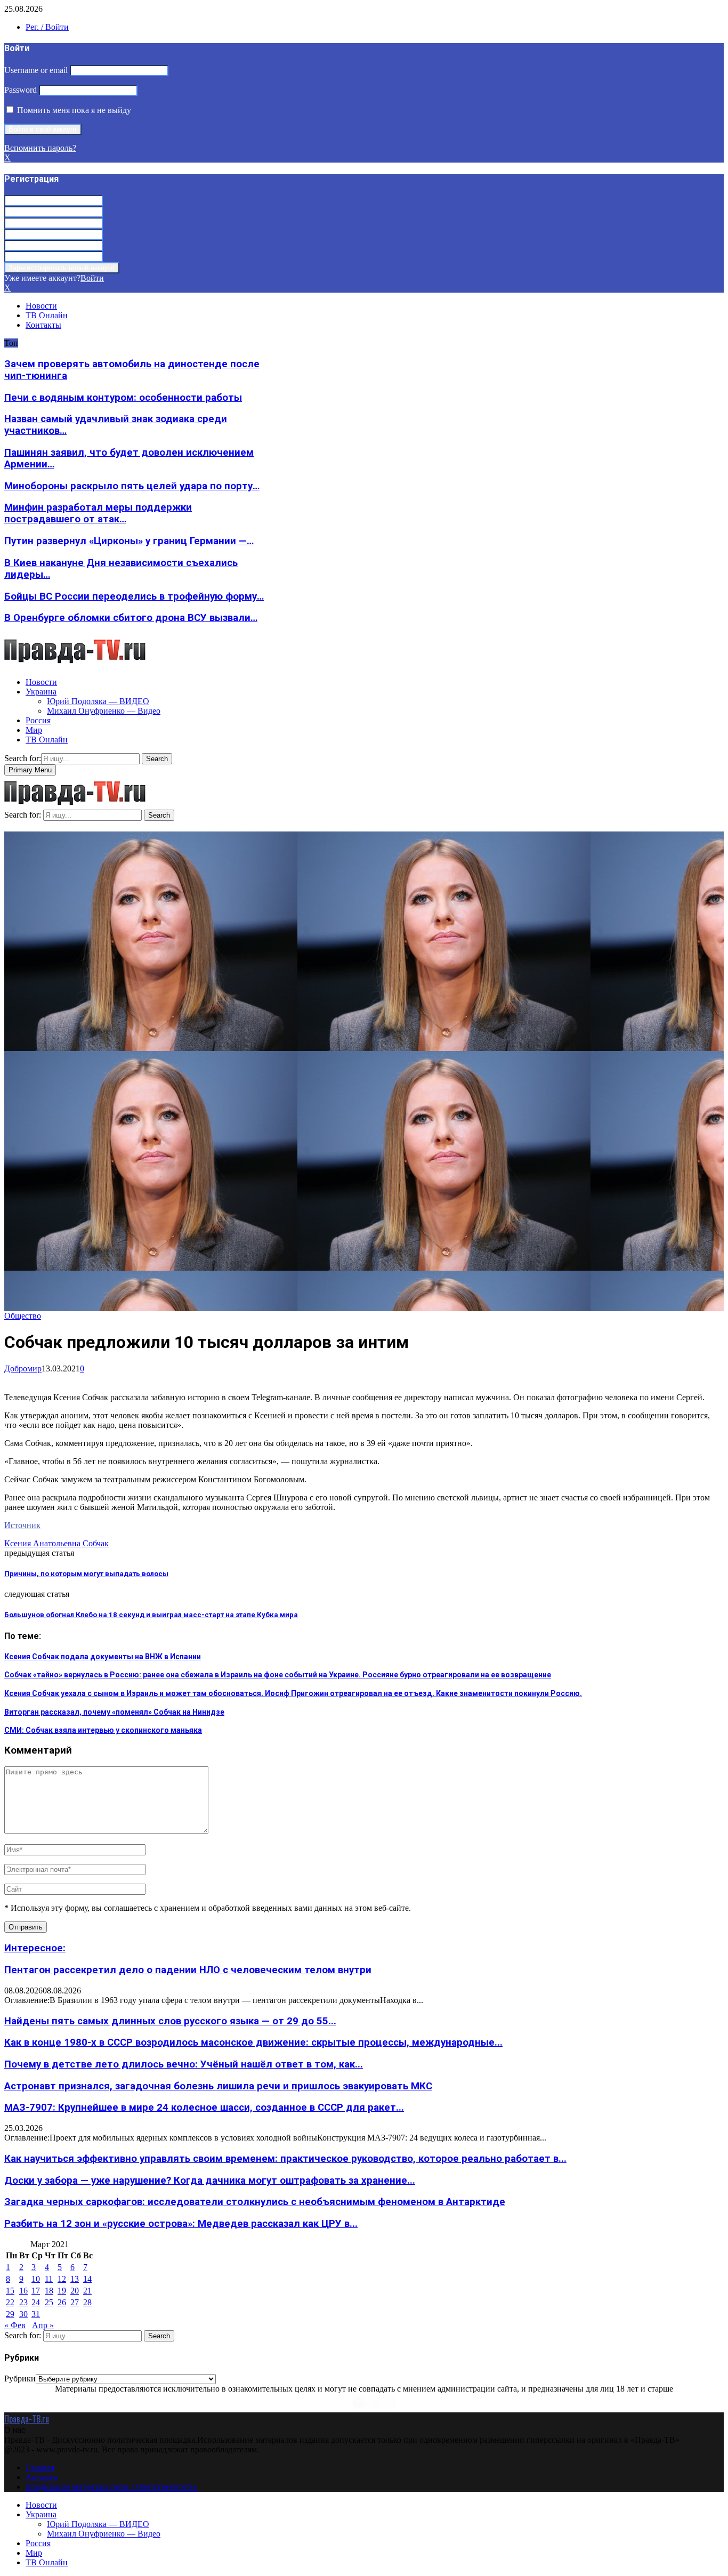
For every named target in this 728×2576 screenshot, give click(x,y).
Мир (34, 730)
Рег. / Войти (47, 27)
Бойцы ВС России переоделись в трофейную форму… (134, 596)
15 (10, 2291)
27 (75, 2302)
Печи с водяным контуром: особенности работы (123, 398)
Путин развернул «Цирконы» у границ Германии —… (129, 541)
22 (10, 2302)
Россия (38, 720)
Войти (92, 278)
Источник (22, 1525)
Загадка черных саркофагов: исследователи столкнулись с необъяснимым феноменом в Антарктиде (255, 2202)
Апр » (43, 2325)
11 (49, 2279)
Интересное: (35, 1948)
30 (23, 2314)
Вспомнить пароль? (40, 148)
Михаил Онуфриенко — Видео (104, 711)
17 (36, 2291)
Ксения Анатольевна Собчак (56, 1543)
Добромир (23, 1368)
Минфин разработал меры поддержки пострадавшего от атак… (98, 513)
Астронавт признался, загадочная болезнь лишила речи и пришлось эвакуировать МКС (218, 2086)
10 (36, 2279)
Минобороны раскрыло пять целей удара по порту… (132, 486)
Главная (40, 2468)
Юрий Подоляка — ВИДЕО (98, 701)
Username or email (36, 70)
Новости (41, 306)
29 (10, 2314)
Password (21, 90)
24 (36, 2302)
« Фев (15, 2325)
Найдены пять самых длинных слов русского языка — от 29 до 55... (170, 2021)
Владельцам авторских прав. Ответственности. (112, 2487)
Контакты (43, 325)
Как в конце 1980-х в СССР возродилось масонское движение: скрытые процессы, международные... (253, 2042)
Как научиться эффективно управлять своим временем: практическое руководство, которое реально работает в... (285, 2159)
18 (49, 2291)
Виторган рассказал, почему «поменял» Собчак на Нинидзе (114, 1712)
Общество (23, 1316)
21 (87, 2291)
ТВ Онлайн (47, 315)
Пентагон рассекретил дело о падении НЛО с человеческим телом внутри (188, 1970)
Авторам (42, 2477)
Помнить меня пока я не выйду (73, 110)
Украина (41, 692)
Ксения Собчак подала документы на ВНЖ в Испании (103, 1657)
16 (23, 2291)
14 (87, 2279)
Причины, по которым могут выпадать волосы (86, 1574)
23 (23, 2302)
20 (75, 2291)
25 (49, 2302)
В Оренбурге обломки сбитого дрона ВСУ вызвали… (131, 618)
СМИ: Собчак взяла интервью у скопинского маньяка (103, 1730)
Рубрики (20, 2379)
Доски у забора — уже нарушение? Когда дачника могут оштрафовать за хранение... (210, 2181)
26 (62, 2302)
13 (75, 2279)
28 (87, 2302)
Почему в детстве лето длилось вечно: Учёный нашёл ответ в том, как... (184, 2064)
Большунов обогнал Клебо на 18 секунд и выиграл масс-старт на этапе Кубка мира (151, 1615)
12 (62, 2279)
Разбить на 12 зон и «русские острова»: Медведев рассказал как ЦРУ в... (181, 2224)
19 (62, 2291)
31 (36, 2314)
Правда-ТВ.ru (27, 2419)
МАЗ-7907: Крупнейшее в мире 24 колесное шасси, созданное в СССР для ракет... (204, 2107)
